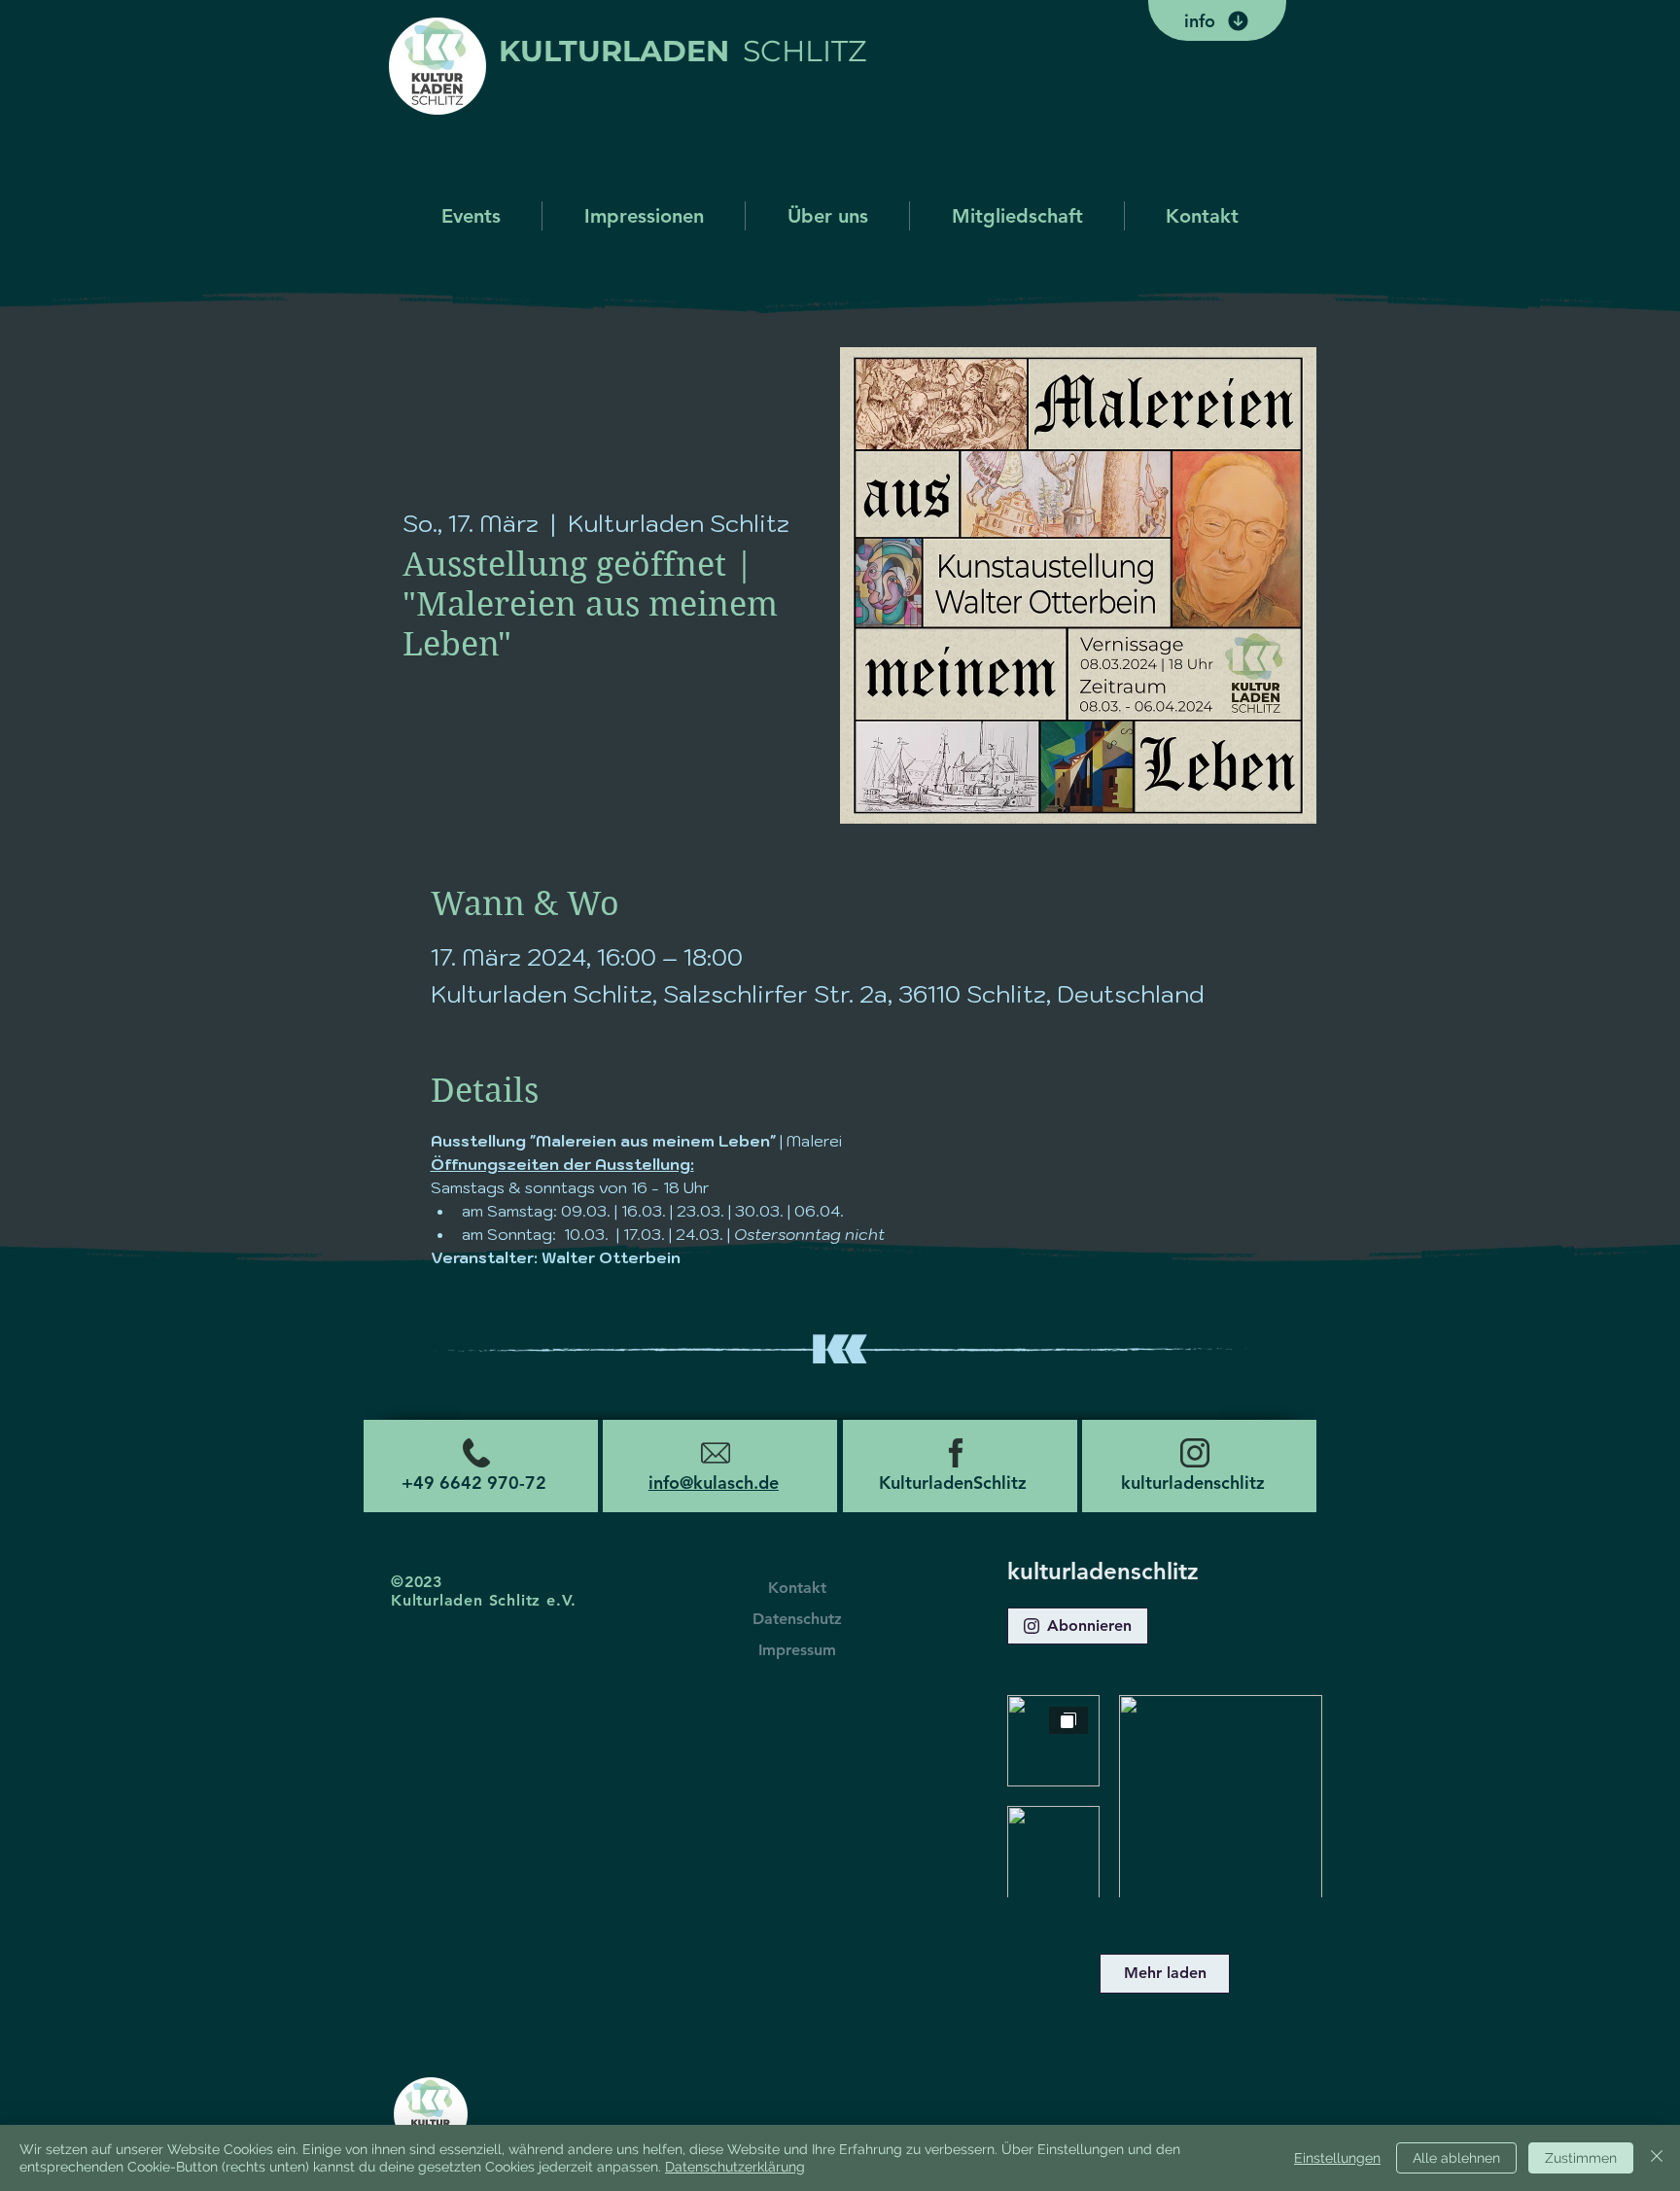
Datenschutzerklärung (735, 2167)
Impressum (797, 1650)
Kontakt (797, 1588)
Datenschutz (797, 1619)
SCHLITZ (805, 51)
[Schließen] (1657, 2158)
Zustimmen (1581, 2158)
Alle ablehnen (1456, 2158)
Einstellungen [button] (1337, 2158)
